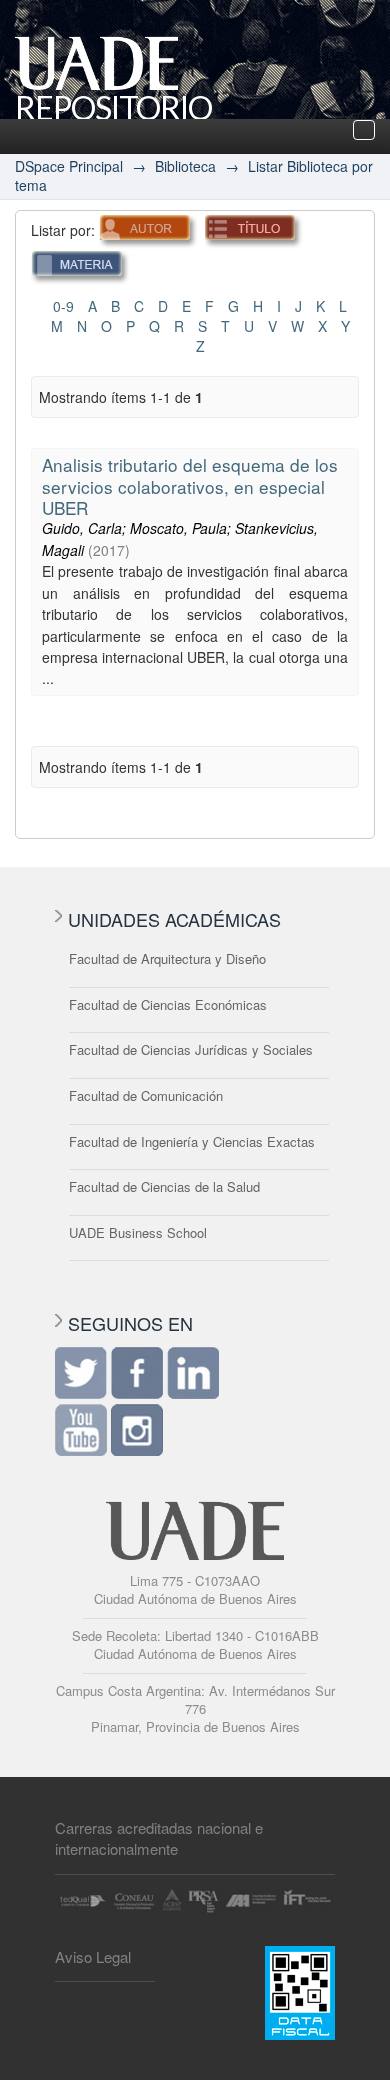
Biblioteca (185, 166)
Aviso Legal (93, 1956)
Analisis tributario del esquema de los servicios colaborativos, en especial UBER (190, 486)
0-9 (63, 306)
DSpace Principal (69, 166)
